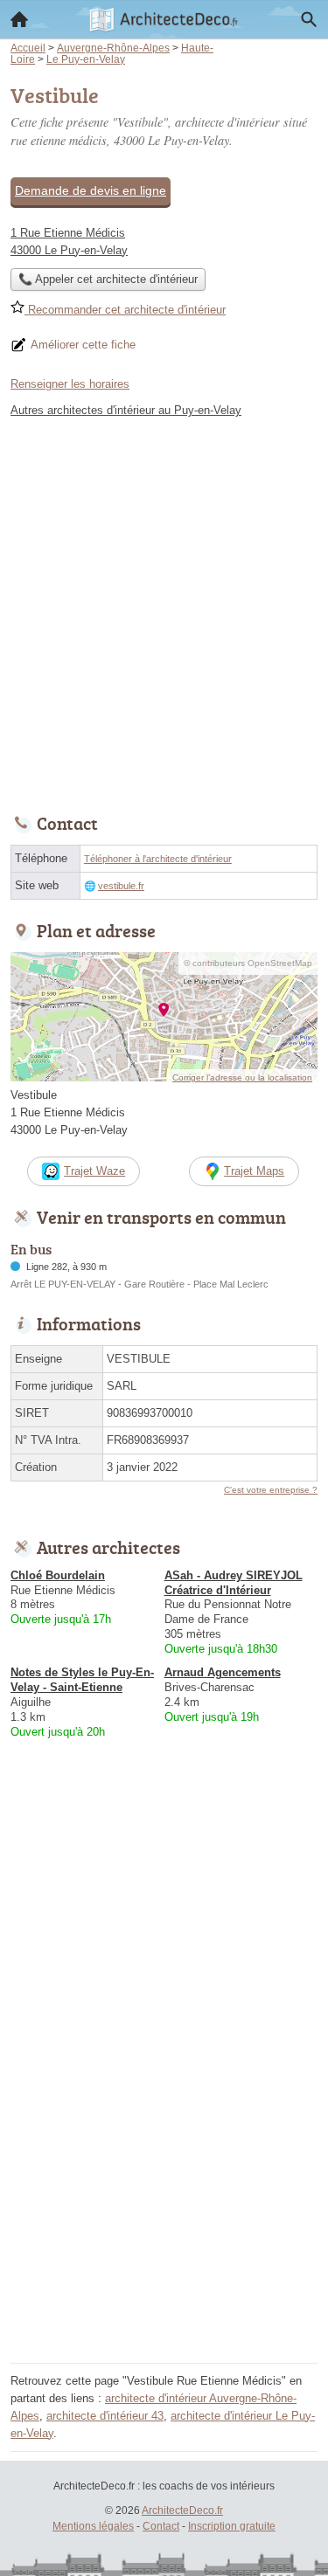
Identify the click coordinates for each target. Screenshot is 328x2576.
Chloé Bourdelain (58, 1575)
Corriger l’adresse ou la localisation (242, 1077)
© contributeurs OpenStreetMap (248, 963)
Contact (161, 2526)
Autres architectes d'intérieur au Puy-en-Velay (126, 410)
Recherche (309, 19)
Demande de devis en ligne (91, 190)
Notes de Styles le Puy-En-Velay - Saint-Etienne (82, 1680)
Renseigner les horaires (70, 384)
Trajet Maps (254, 1171)
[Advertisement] (164, 611)
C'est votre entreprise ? (271, 1490)
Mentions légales (93, 2526)
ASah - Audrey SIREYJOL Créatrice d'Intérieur (234, 1583)
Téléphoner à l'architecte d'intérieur (158, 859)
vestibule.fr (121, 886)
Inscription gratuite (232, 2526)
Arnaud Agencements (223, 1672)
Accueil (19, 19)
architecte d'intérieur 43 (105, 2416)
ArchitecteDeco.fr (182, 2510)
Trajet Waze (94, 1171)
